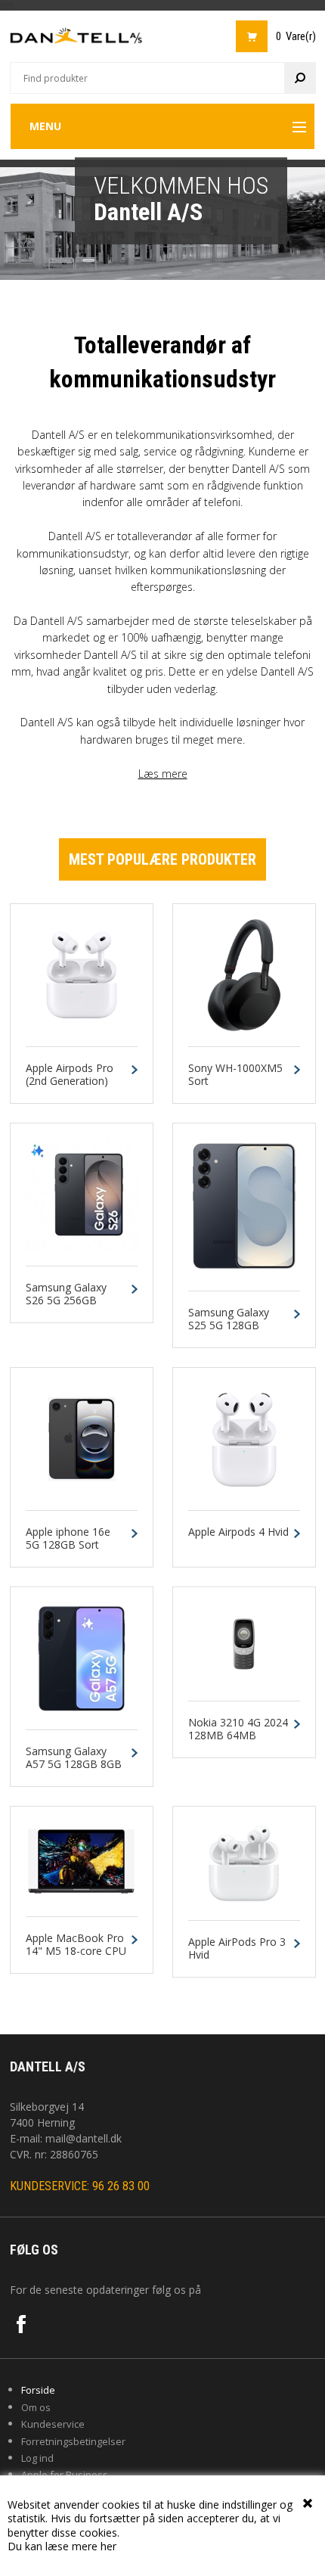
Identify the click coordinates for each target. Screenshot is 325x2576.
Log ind (37, 2458)
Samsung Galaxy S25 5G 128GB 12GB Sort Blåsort (233, 1325)
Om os (36, 2407)
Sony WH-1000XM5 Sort (235, 1075)
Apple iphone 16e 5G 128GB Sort (68, 1539)
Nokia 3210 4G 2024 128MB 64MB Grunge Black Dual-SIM (238, 1742)
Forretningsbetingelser (73, 2441)
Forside (38, 2390)
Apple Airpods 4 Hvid (238, 1532)
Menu (45, 126)
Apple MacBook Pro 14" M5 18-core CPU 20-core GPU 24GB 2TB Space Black (76, 1958)
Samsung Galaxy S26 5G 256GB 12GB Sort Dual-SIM (75, 1300)
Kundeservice (53, 2424)
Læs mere (163, 774)
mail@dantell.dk (84, 2138)
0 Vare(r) (296, 36)
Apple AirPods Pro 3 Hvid (237, 1949)
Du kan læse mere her (62, 2546)
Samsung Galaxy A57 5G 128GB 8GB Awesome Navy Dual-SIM (74, 1771)
